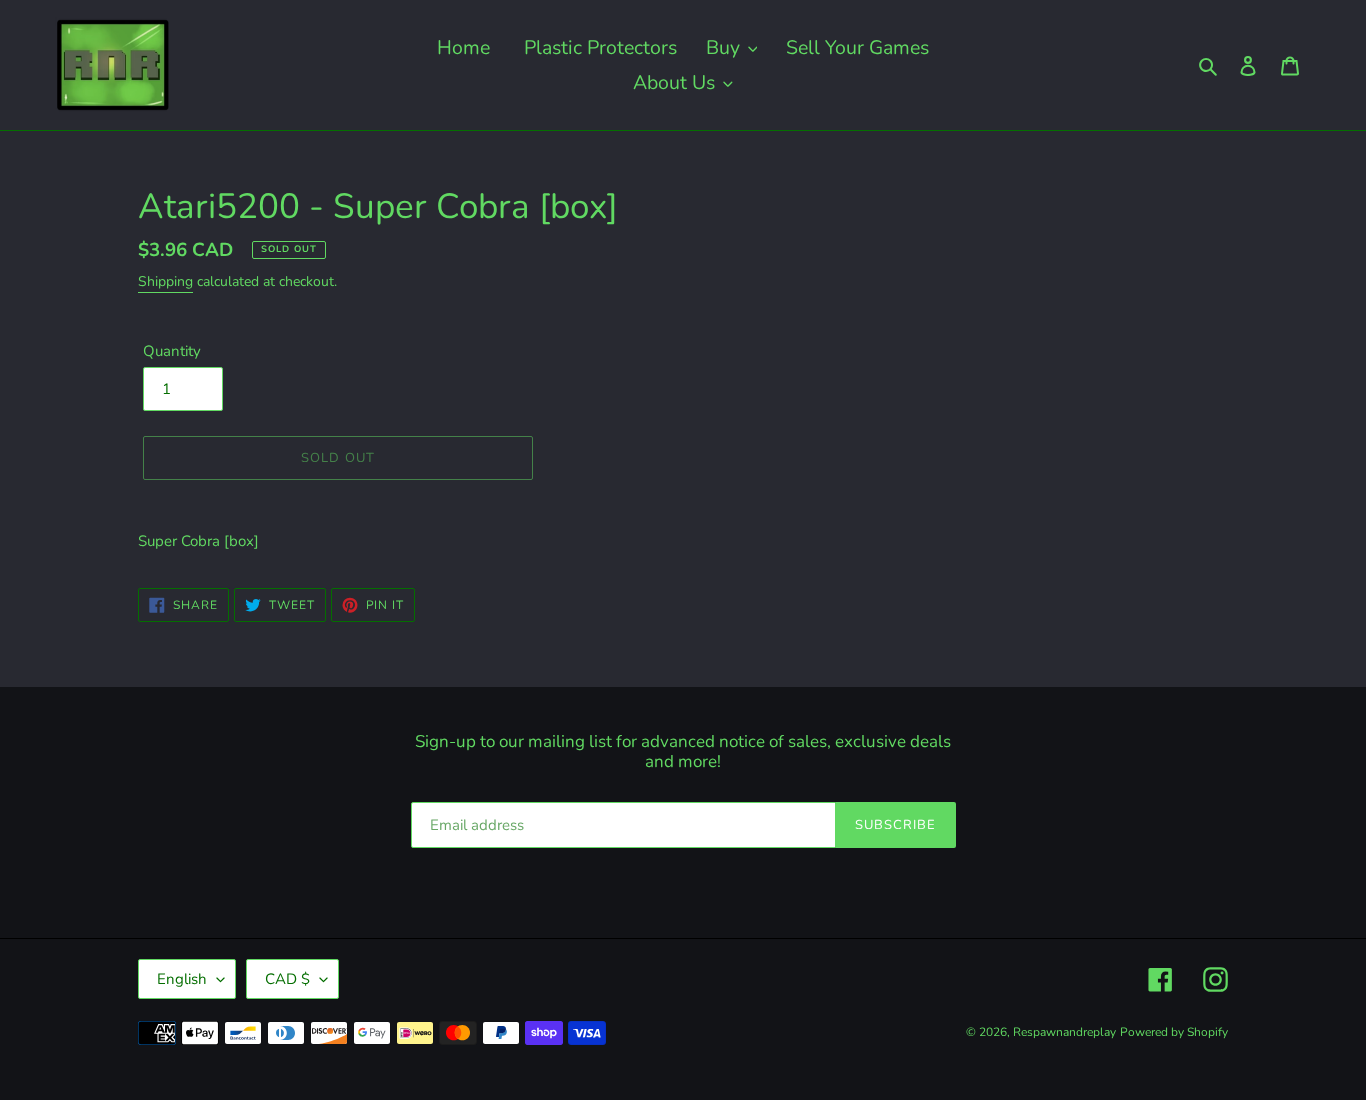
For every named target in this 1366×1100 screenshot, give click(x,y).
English (182, 979)
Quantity (172, 351)
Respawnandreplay (1064, 1032)
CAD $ (287, 979)
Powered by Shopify (1174, 1032)
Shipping (165, 281)
